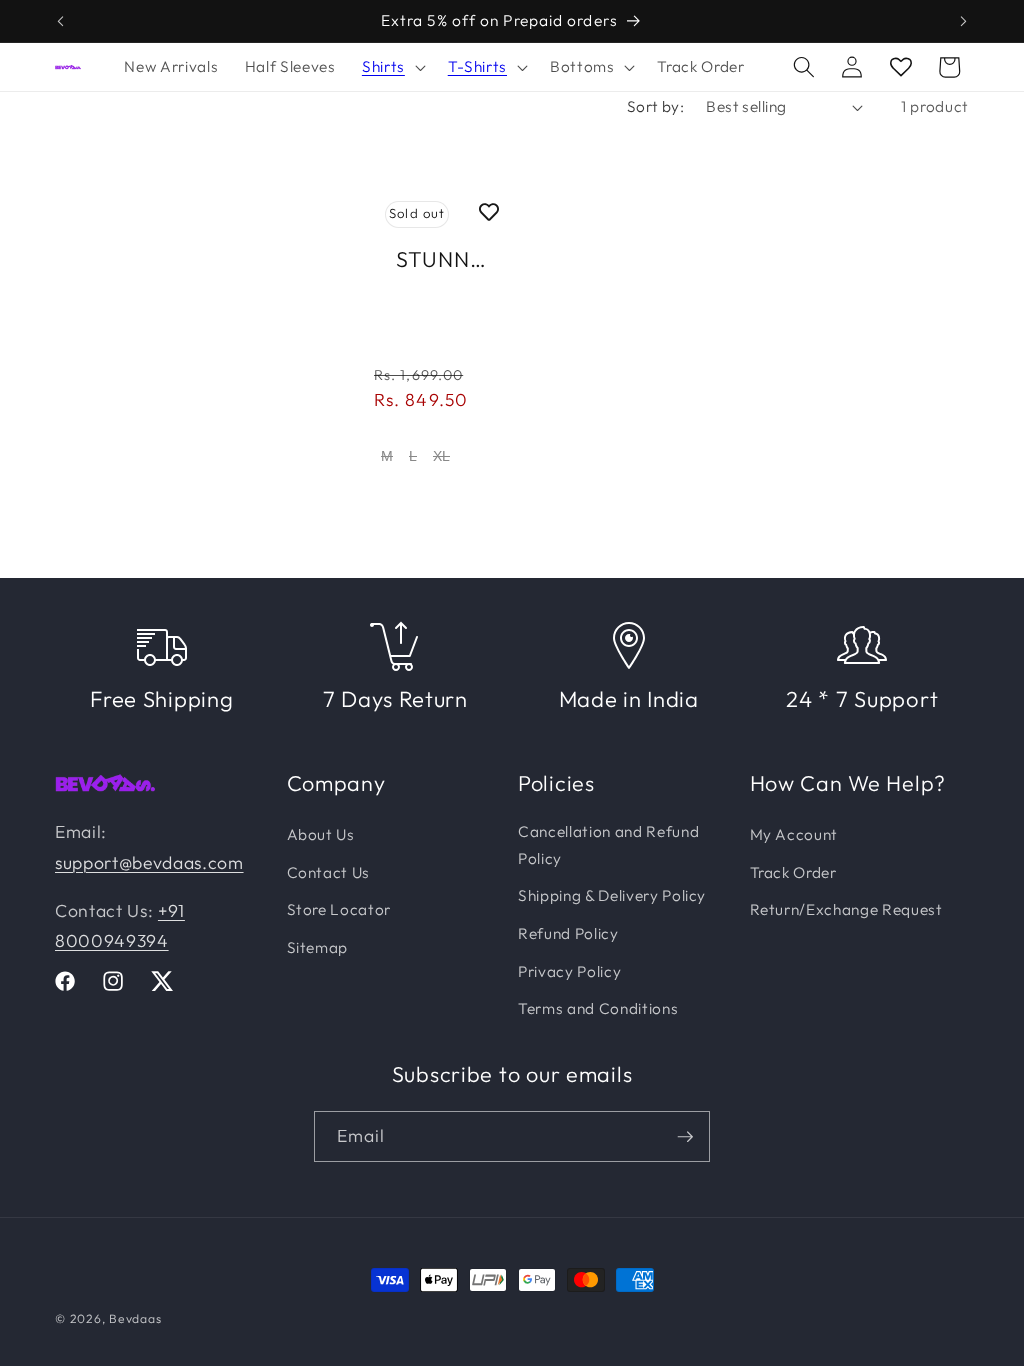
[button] (392, 67)
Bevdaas (135, 1318)
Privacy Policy (569, 971)
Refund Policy (568, 933)
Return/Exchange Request (846, 909)
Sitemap (318, 947)
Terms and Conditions (598, 1008)
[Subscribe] (685, 1137)
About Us (321, 834)
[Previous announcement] (61, 21)
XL (441, 456)
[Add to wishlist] (489, 211)
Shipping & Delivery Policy (612, 895)
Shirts (383, 66)
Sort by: (656, 106)
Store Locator (339, 909)
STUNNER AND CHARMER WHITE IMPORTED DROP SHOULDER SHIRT (443, 261)
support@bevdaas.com (149, 862)
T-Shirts (477, 66)
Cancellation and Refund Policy (608, 845)
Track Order (793, 872)
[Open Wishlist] (901, 67)
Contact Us (329, 872)
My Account (794, 834)
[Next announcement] (964, 21)
